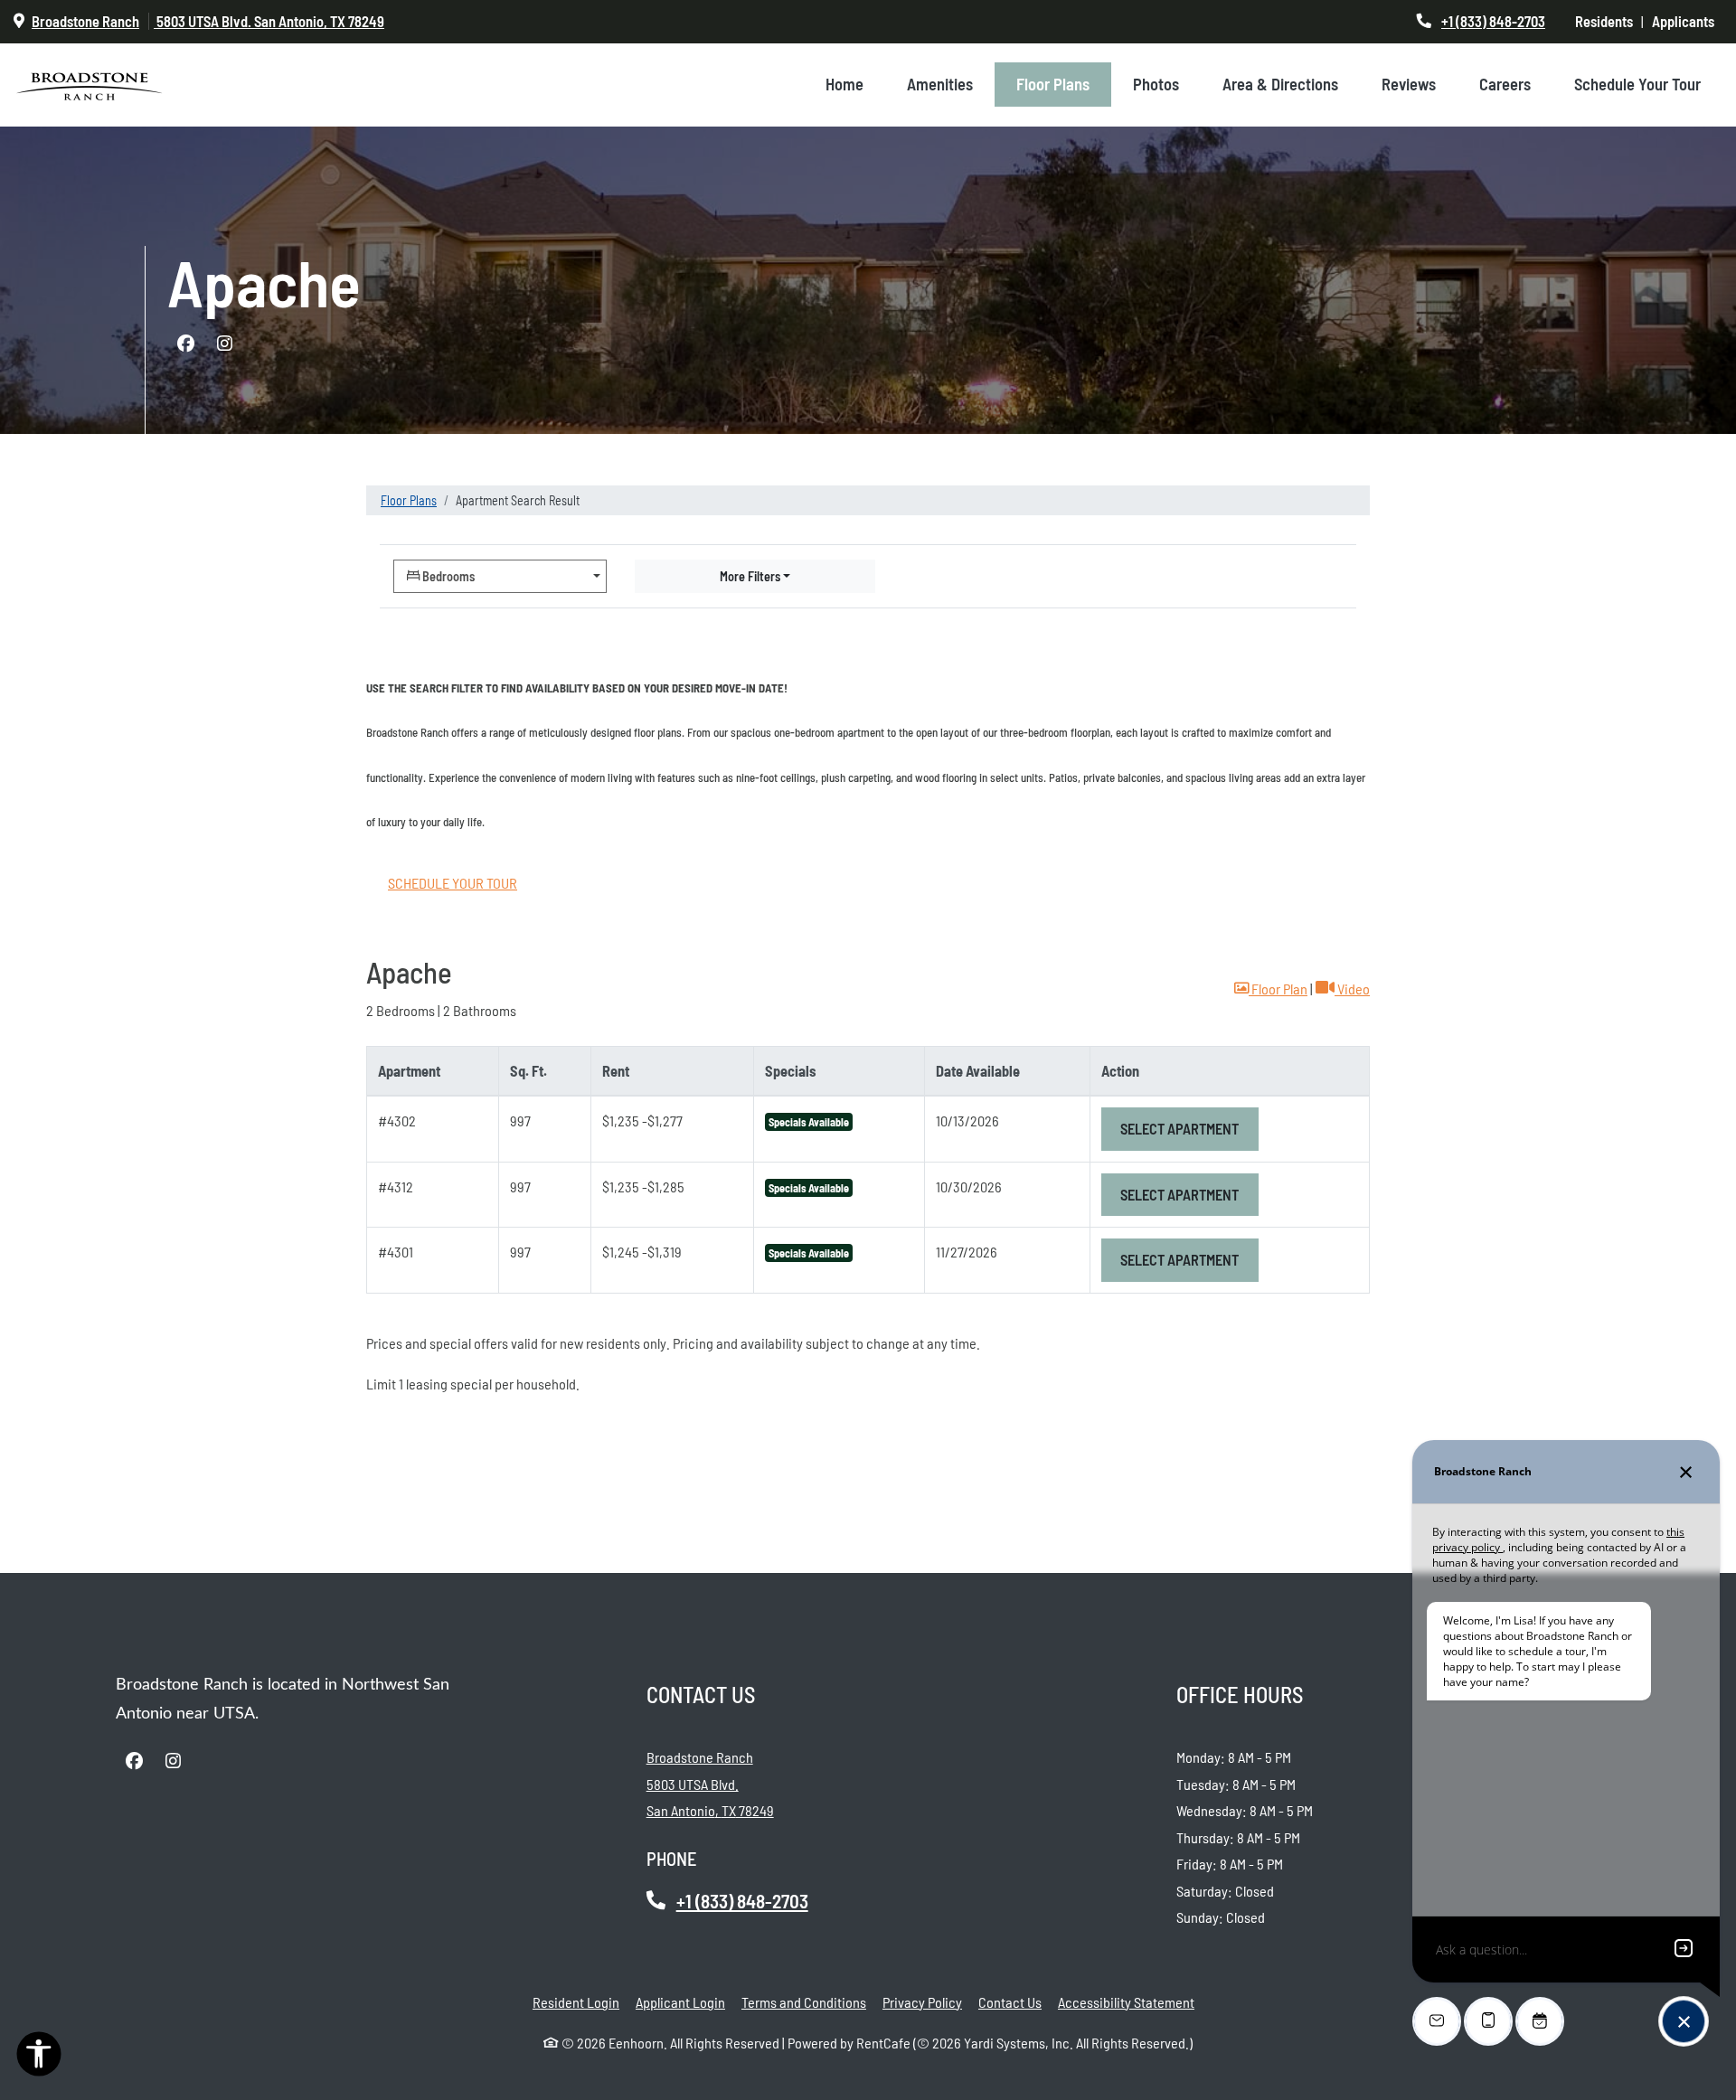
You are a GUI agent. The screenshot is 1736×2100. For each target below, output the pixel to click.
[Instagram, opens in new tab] (224, 344)
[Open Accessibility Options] (39, 2058)
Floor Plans (1053, 84)
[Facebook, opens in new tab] (185, 344)
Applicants (1687, 21)
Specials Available (809, 1122)
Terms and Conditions (804, 2001)
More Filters (750, 576)
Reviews (1409, 84)
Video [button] (1352, 988)
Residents (1608, 21)
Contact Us (1010, 2002)
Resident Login (576, 2001)
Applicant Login (680, 2001)
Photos (1156, 84)
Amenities (940, 84)
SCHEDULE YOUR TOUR (453, 883)
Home (844, 84)
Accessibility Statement (1126, 2001)
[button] (1271, 989)
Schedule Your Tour (1637, 84)
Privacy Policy (922, 2001)
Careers (1505, 84)
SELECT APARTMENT (1189, 1128)
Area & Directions (1280, 84)
